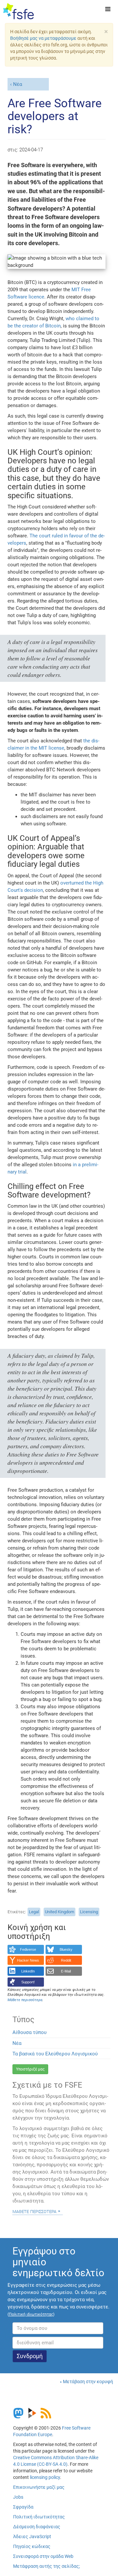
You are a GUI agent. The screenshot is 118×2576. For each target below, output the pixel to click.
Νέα (18, 84)
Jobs (18, 2497)
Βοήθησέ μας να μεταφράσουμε (43, 38)
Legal (34, 1912)
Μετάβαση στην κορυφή (88, 2382)
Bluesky (66, 1949)
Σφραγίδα (23, 2507)
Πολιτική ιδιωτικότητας (39, 2517)
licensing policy (45, 2477)
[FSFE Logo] (19, 12)
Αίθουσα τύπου (29, 2032)
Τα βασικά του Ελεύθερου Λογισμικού (55, 2054)
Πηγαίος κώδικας (32, 2546)
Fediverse (28, 1949)
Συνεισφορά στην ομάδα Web (43, 2556)
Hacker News (28, 1960)
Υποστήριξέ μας (30, 2069)
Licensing (89, 1912)
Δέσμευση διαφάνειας (37, 2527)
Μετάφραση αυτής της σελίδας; (47, 2566)
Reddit (66, 1960)
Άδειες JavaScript (32, 2537)
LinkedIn (28, 1971)
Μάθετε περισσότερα (34, 2211)
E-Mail (66, 1971)
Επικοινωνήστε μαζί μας (39, 2487)
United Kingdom (59, 1912)
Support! (28, 1982)
